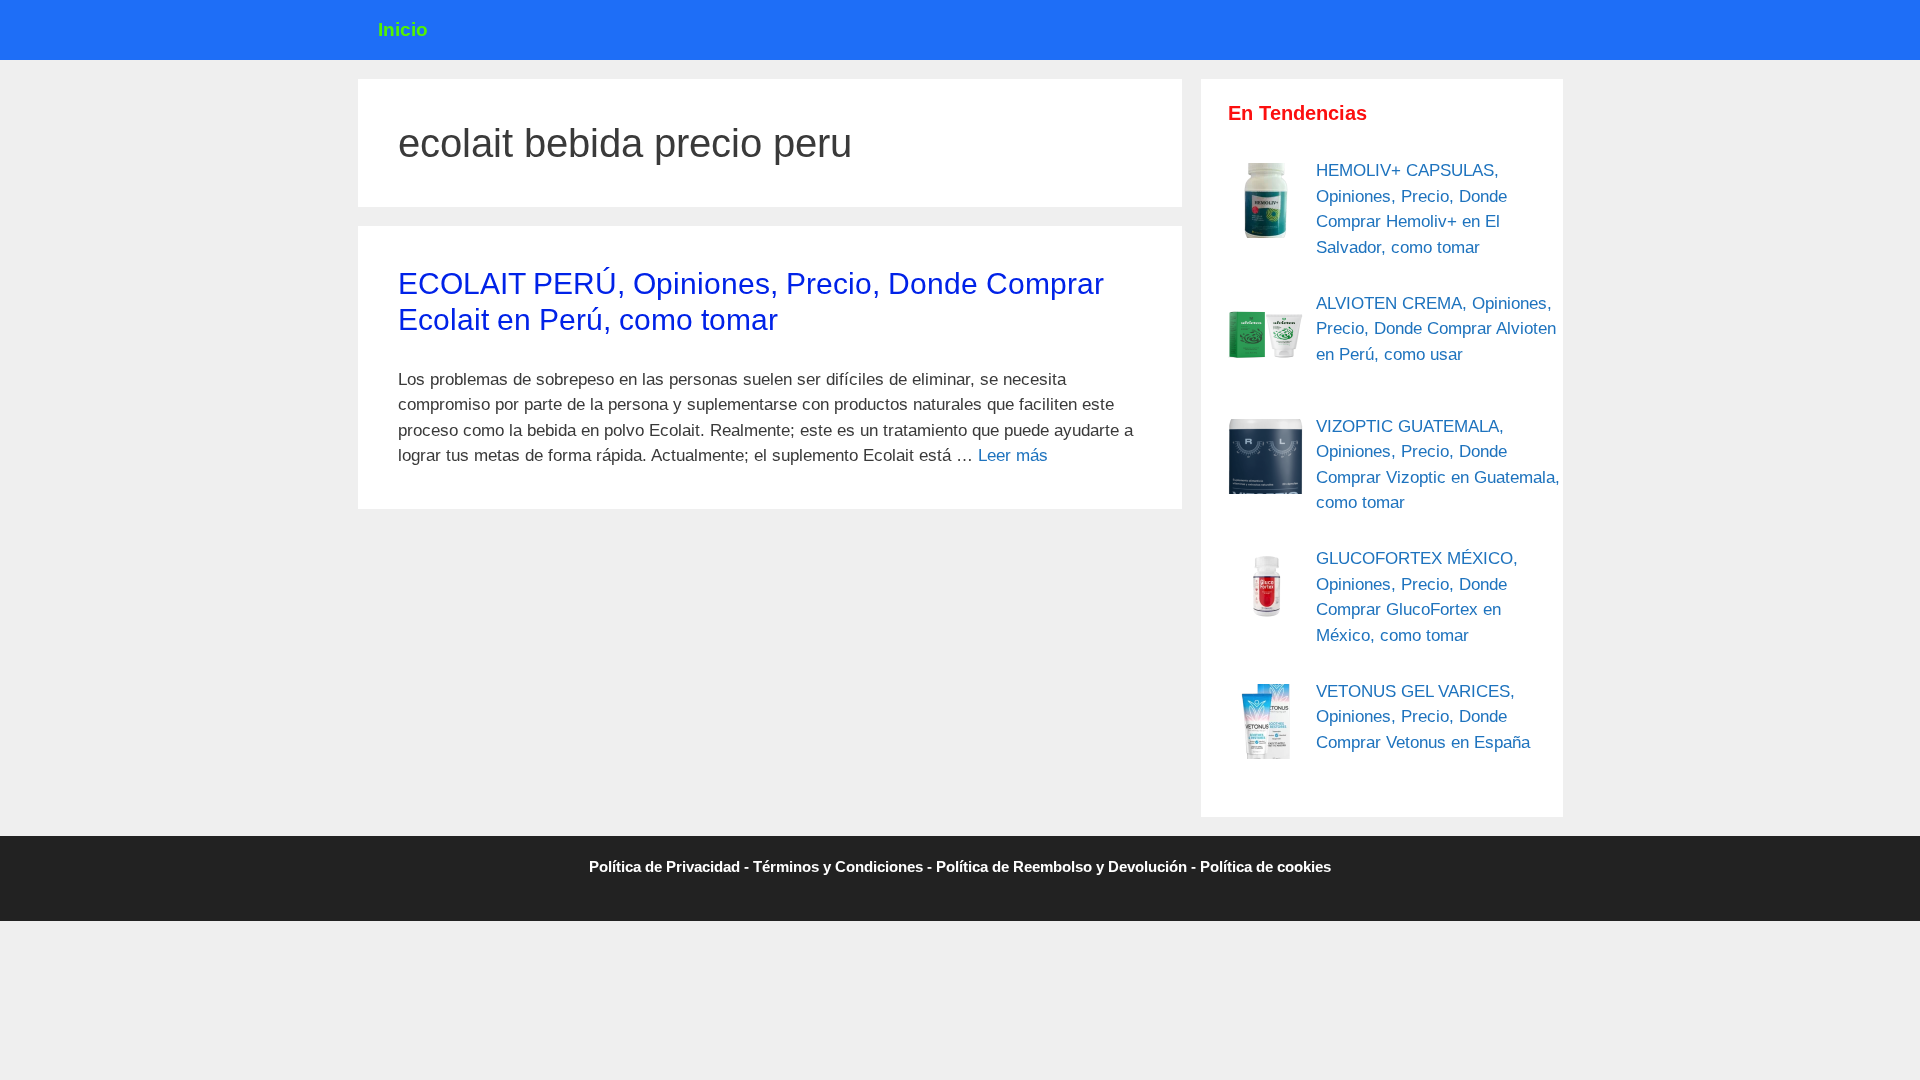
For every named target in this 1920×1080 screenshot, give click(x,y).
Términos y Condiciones (838, 866)
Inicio (403, 29)
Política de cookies (1265, 866)
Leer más (1013, 455)
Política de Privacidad (664, 866)
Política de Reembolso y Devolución (1061, 866)
